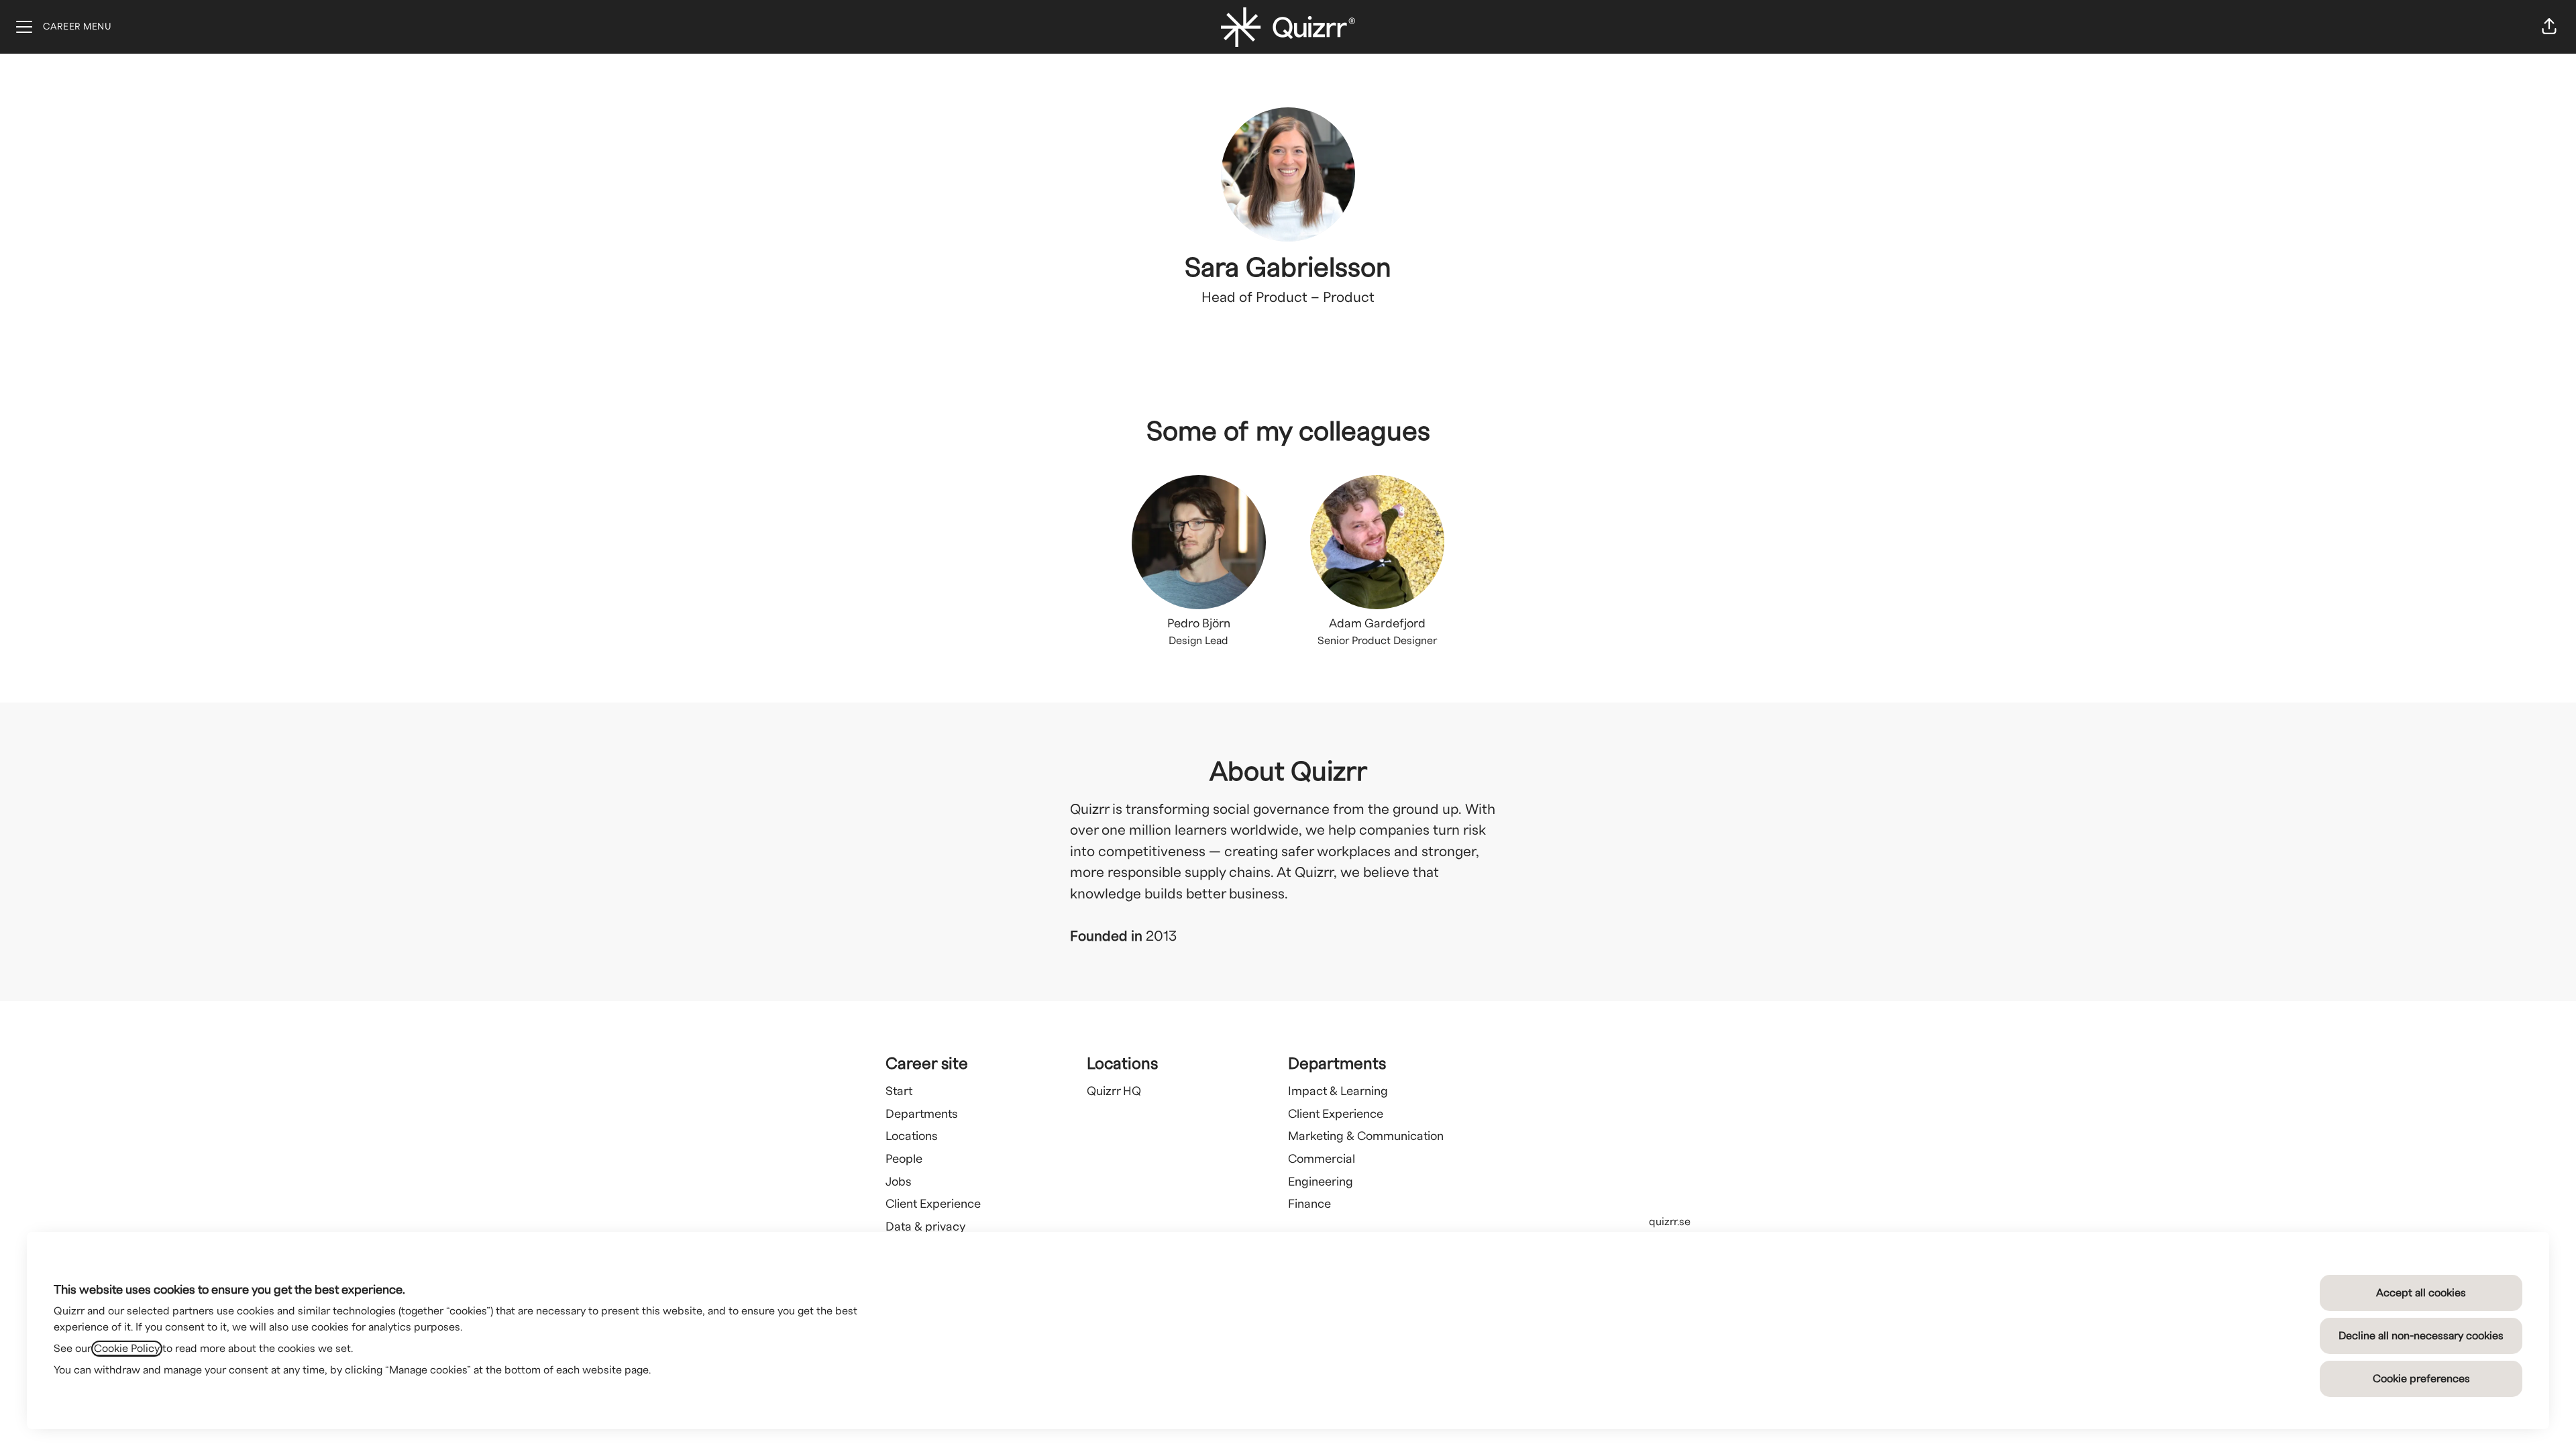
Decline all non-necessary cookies (2421, 1336)
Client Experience (933, 1204)
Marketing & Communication (1366, 1136)
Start (899, 1091)
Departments (922, 1114)
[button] (2549, 27)
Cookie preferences (2421, 1379)
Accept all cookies (2421, 1293)
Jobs (899, 1182)
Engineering (1321, 1182)
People (904, 1159)
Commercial (1322, 1159)
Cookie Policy (127, 1349)
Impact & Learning (1338, 1091)
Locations (912, 1136)
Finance (1309, 1204)
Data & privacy (925, 1227)
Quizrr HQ (1114, 1091)
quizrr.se (1670, 1222)
